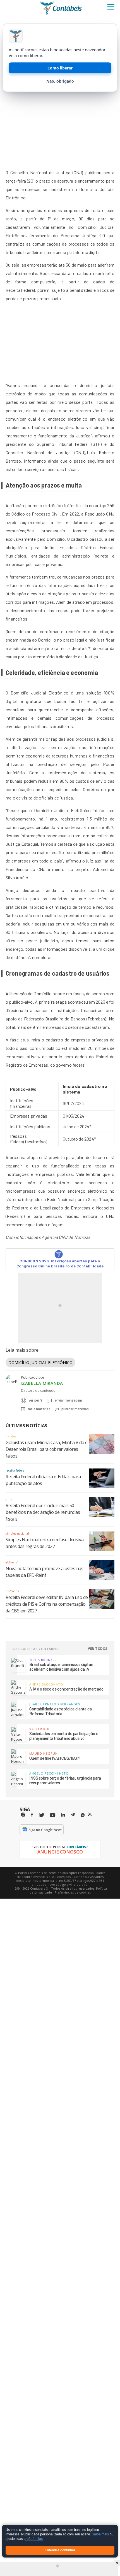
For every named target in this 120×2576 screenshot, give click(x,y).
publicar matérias (75, 1409)
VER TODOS (98, 1648)
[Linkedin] (63, 1815)
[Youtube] (53, 1815)
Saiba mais (100, 2535)
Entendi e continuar (60, 2550)
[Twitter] (42, 1815)
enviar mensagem (68, 1400)
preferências (33, 2539)
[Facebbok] (32, 1815)
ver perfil (36, 1400)
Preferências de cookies (73, 1892)
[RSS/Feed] (90, 1815)
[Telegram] (73, 1815)
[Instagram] (23, 1815)
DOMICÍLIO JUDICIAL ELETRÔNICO (40, 1362)
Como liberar (60, 68)
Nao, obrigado (60, 81)
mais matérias (39, 1409)
